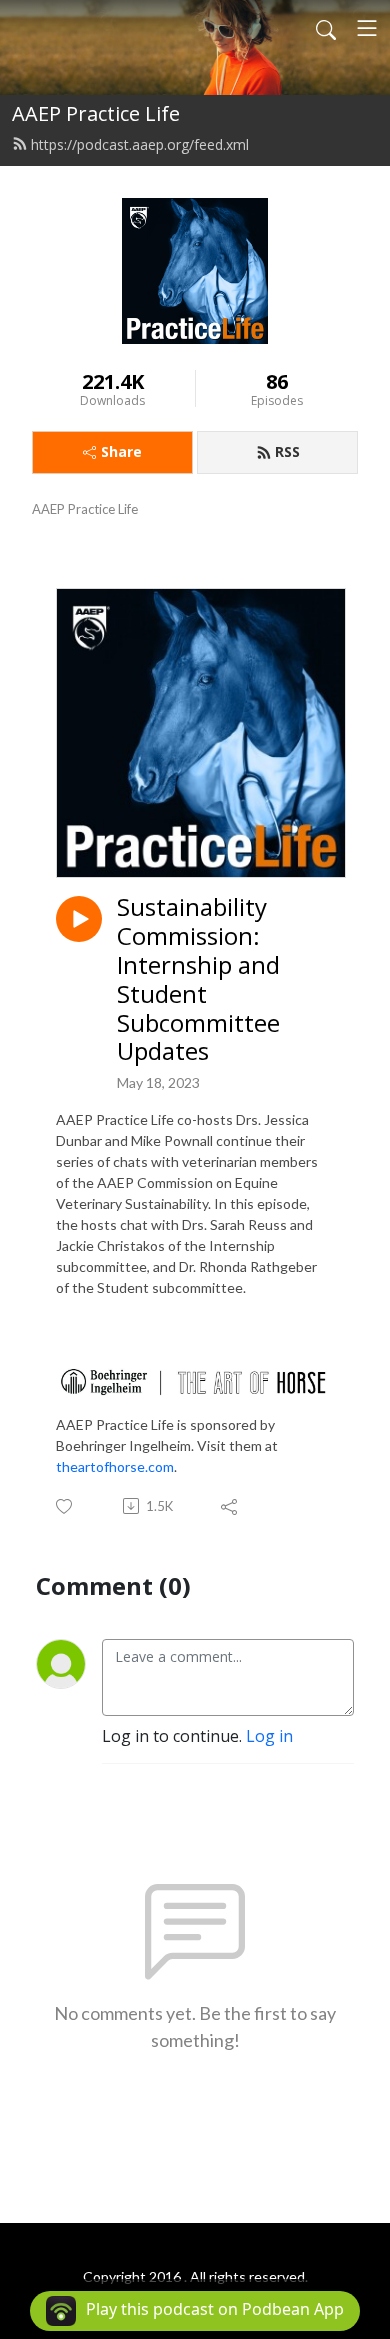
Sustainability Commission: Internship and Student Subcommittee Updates (198, 979)
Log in (269, 1736)
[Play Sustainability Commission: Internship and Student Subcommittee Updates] (79, 919)
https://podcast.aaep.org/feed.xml (140, 144)
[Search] (326, 28)
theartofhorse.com (115, 1466)
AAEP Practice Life (96, 113)
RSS (287, 451)
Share (121, 451)
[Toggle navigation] (367, 28)
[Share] (230, 1506)
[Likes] (65, 1506)
